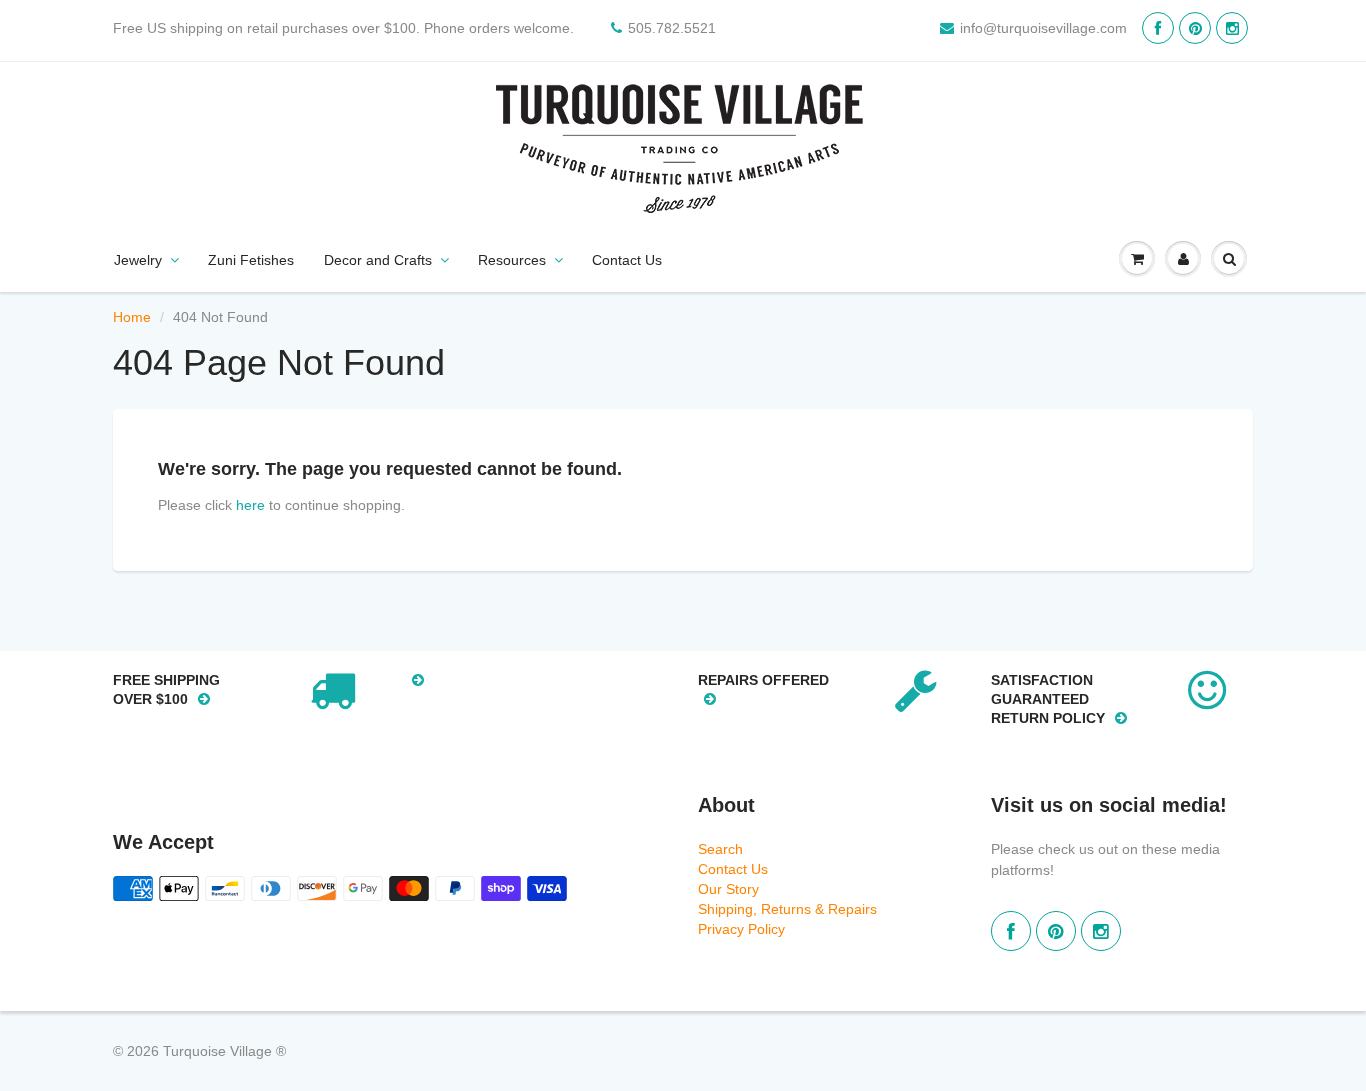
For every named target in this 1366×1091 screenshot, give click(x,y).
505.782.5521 (672, 28)
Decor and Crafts (378, 260)
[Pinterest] (1195, 28)
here (250, 505)
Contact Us (627, 260)
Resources (512, 260)
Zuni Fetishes (251, 260)
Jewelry (138, 260)
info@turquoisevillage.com (1043, 28)
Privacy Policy (741, 929)
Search (720, 849)
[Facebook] (1158, 28)
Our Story (728, 889)
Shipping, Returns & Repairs (787, 909)
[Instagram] (1232, 28)
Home (132, 317)
